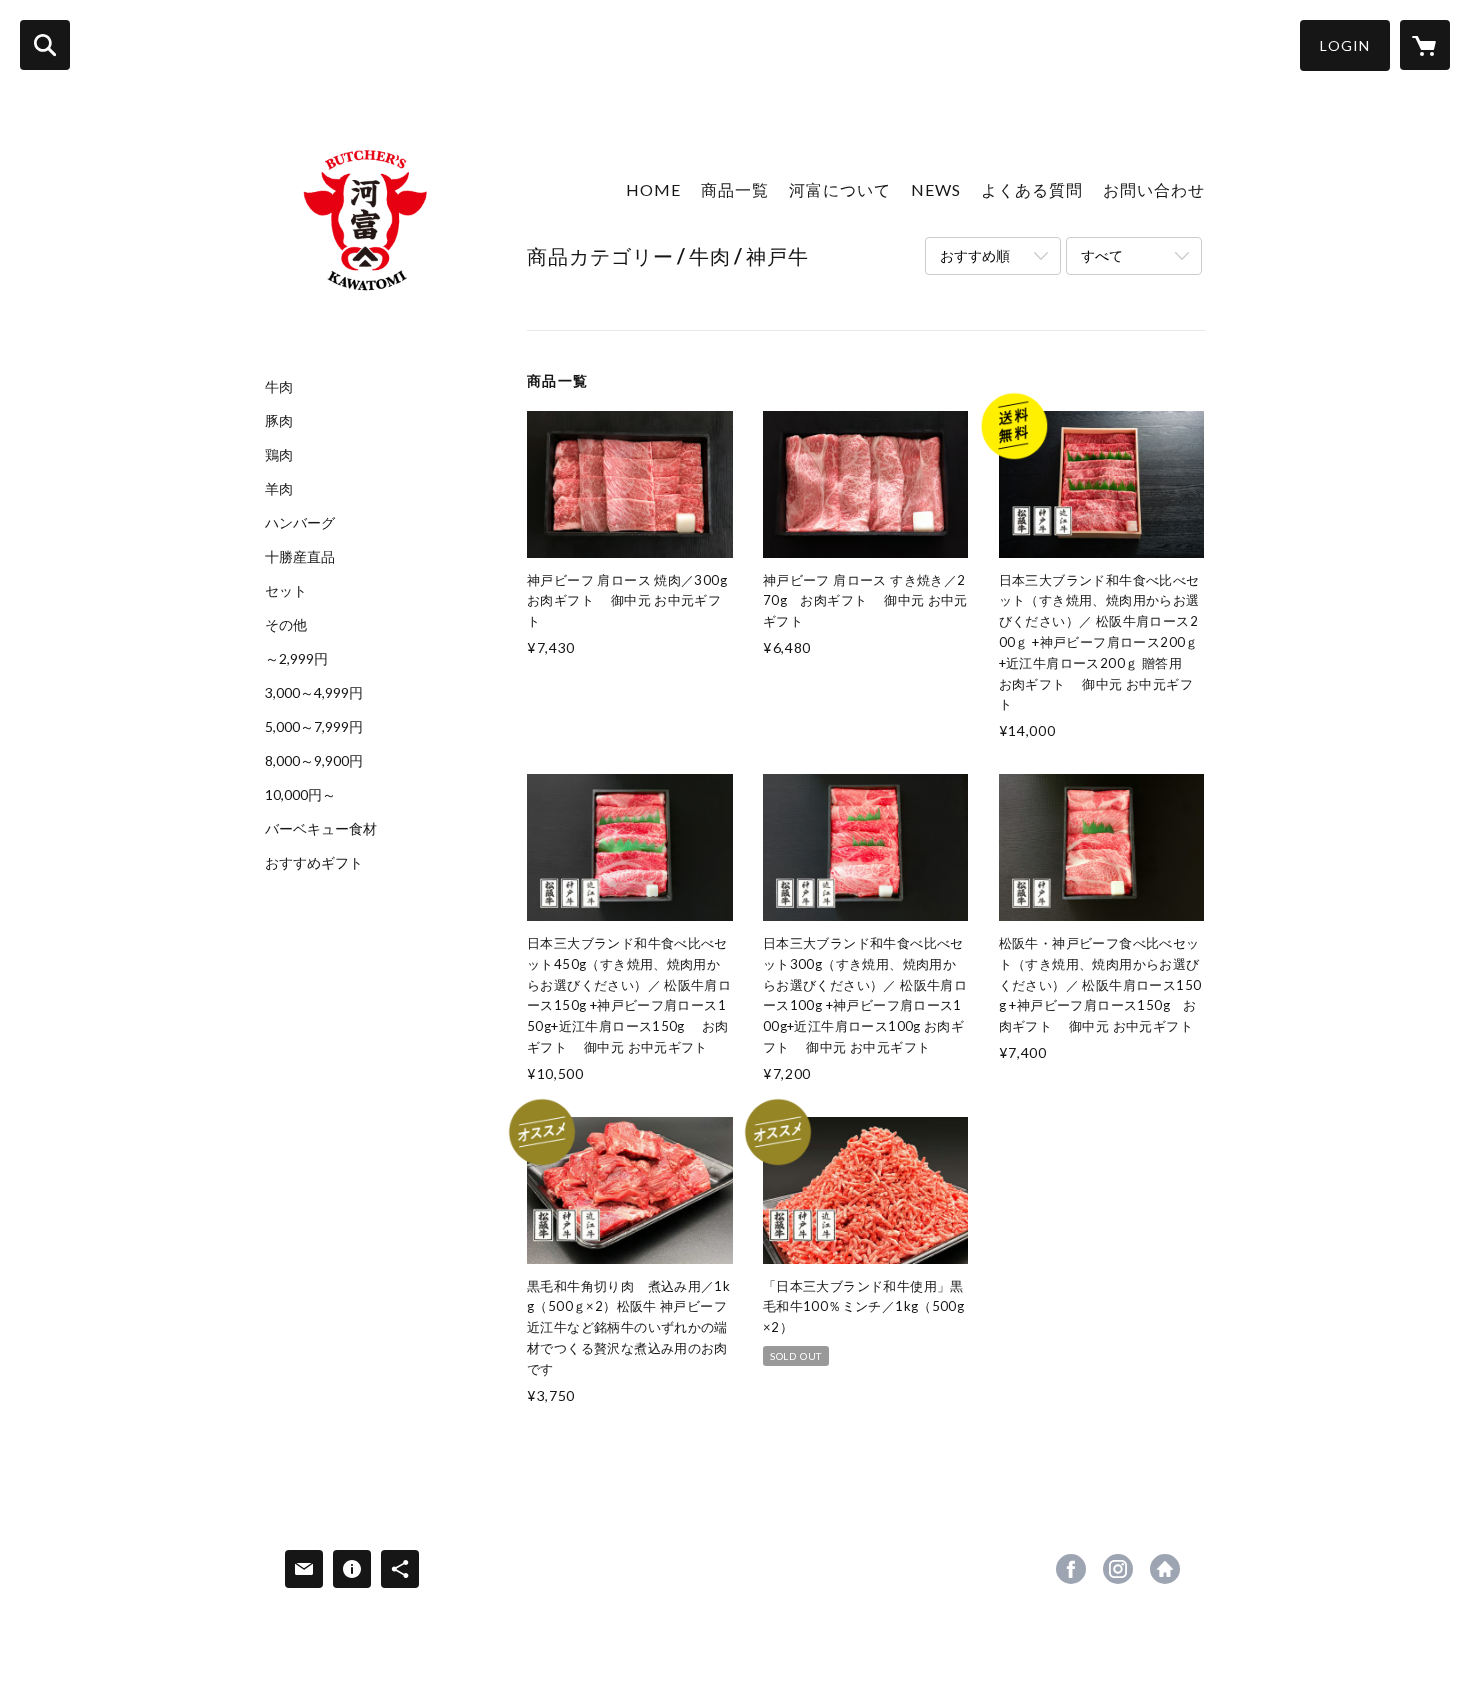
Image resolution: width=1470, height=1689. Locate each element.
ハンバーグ (300, 523)
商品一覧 (735, 189)
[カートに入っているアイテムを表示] (1425, 45)
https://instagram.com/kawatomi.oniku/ (1118, 1569)
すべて (1102, 255)
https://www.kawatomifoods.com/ (1165, 1569)
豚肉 (279, 421)
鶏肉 (279, 455)
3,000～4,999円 (314, 693)
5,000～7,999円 (314, 727)
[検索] (45, 45)
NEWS (936, 189)
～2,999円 (296, 659)
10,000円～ (300, 795)
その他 (286, 625)
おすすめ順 (975, 255)
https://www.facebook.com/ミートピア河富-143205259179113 (1071, 1569)
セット (286, 591)
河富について (840, 189)
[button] (1345, 45)
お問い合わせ (1154, 189)
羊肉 (279, 489)
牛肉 (279, 387)
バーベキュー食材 (321, 829)
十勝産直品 (300, 557)
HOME (653, 189)
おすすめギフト (314, 863)
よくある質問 (1032, 189)
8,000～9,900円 (314, 761)
